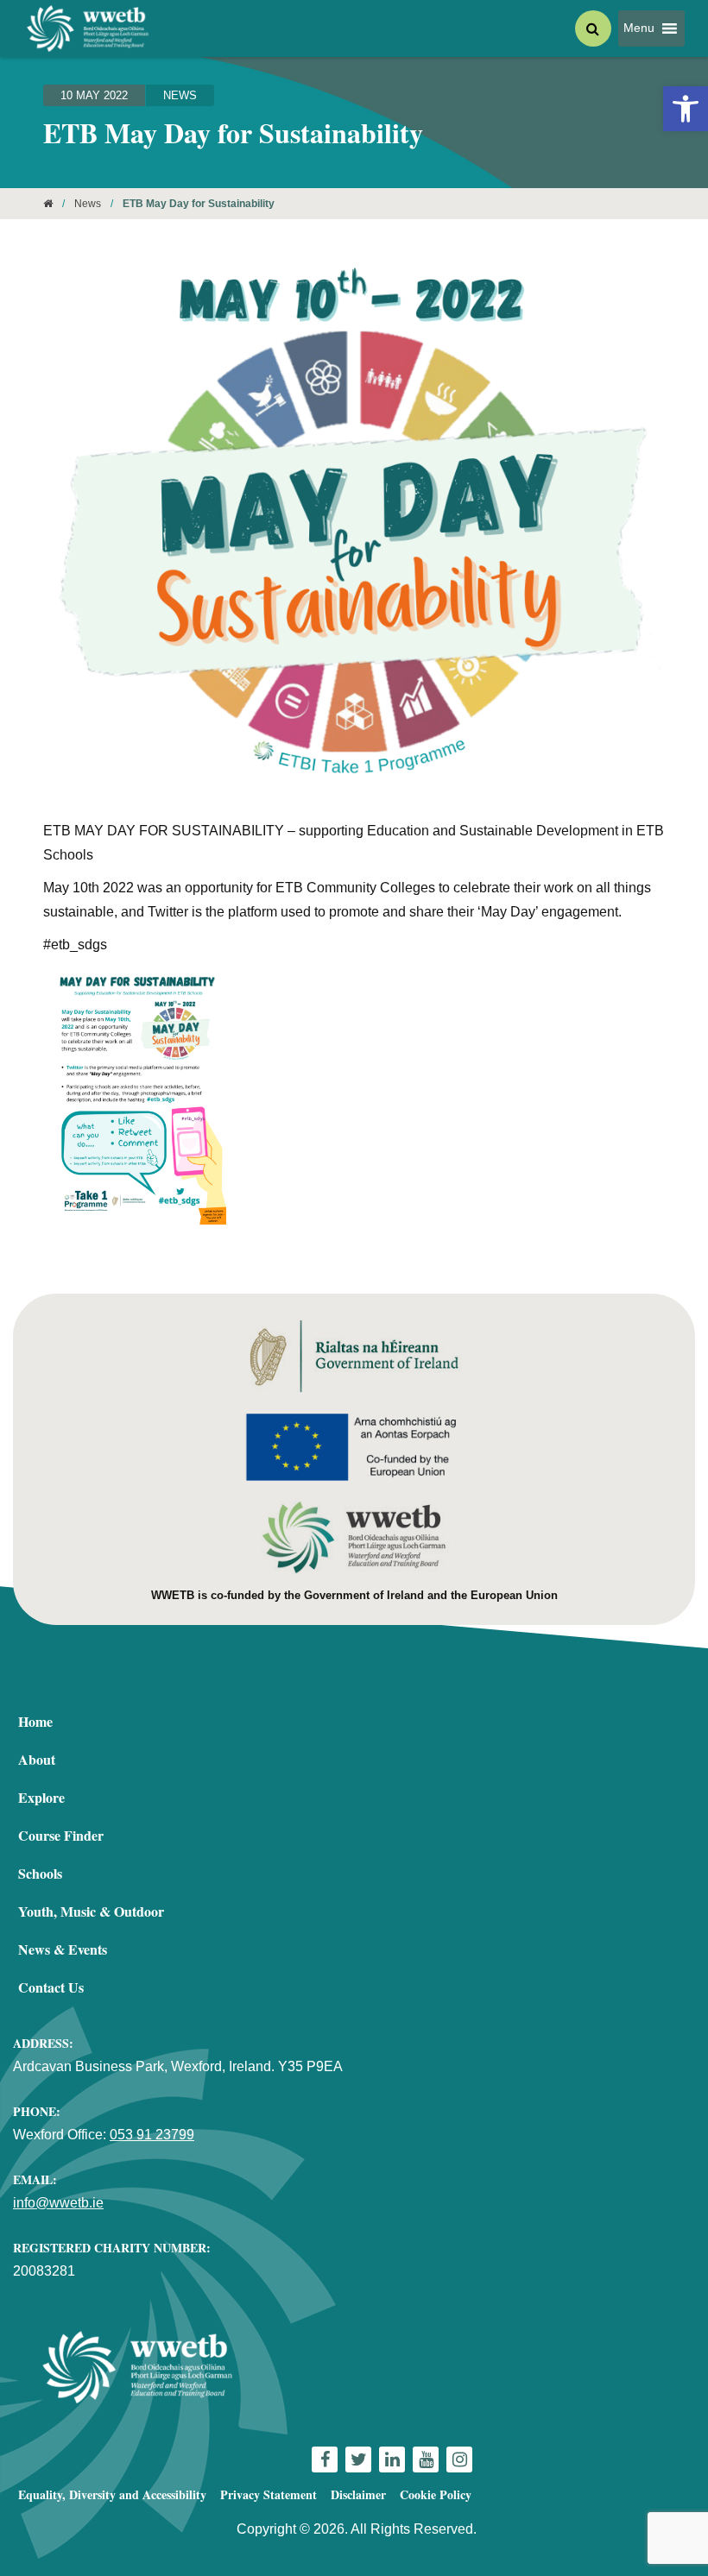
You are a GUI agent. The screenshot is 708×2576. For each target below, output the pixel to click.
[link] (686, 109)
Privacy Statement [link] (269, 2494)
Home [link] (35, 1721)
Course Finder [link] (61, 1835)
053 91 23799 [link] (152, 2135)
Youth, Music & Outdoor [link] (91, 1911)
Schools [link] (40, 1873)
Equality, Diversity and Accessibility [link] (112, 2494)
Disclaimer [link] (358, 2494)
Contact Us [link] (51, 1987)
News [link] (180, 95)
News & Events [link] (63, 1949)
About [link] (37, 1759)
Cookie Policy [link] (436, 2494)
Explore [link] (41, 1797)
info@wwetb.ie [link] (58, 2203)
